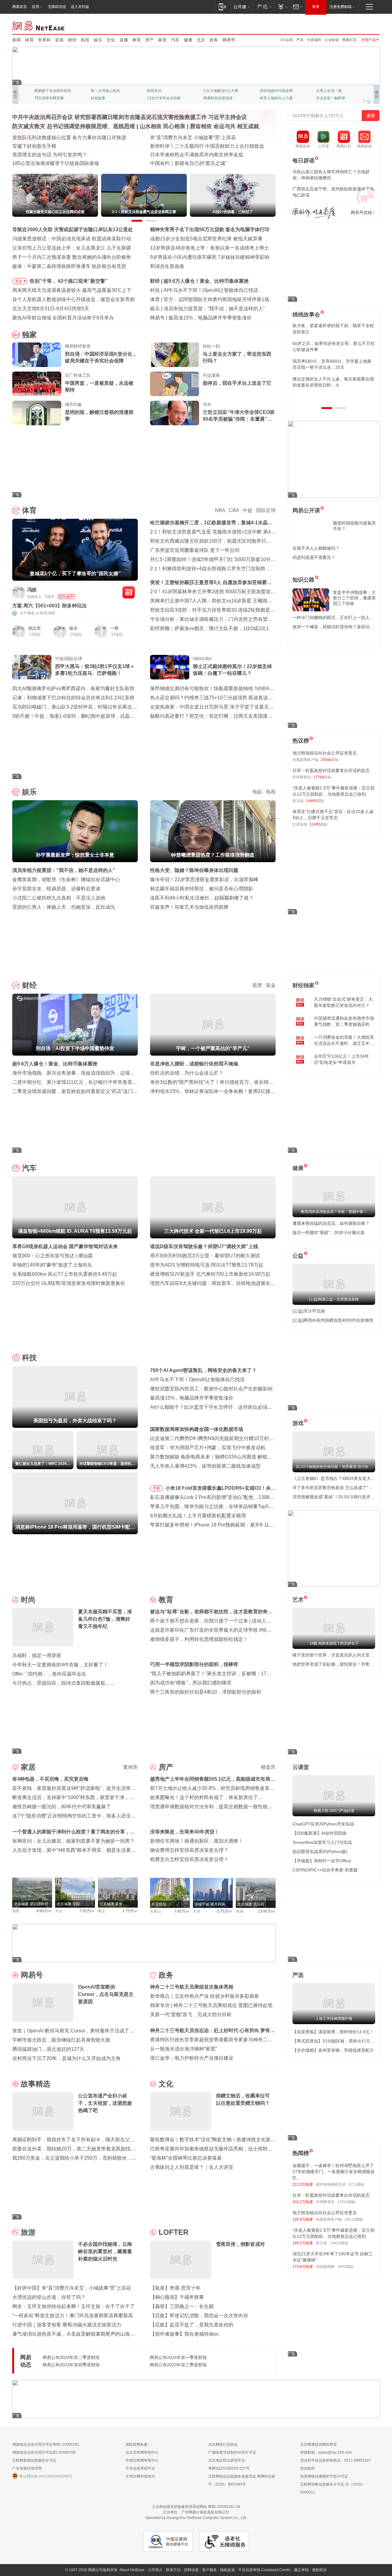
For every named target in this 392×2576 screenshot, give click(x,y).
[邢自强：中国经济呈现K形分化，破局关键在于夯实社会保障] (37, 355)
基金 (271, 985)
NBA (220, 510)
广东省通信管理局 (27, 2468)
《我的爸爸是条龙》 (220, 98)
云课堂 (301, 1767)
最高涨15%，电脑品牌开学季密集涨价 (210, 318)
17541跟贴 (347, 2202)
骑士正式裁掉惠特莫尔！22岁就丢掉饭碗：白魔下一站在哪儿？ (232, 670)
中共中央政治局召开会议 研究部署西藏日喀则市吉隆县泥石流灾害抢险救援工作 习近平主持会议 (130, 117)
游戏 (298, 1423)
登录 (316, 7)
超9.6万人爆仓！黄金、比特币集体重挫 (206, 281)
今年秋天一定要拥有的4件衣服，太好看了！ (60, 1665)
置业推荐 (323, 91)
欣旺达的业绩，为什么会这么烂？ (187, 1073)
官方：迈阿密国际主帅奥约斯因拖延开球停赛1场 (216, 299)
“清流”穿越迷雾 (47, 98)
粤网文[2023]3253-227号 (229, 2468)
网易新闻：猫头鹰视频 (53, 91)
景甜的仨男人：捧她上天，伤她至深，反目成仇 (64, 907)
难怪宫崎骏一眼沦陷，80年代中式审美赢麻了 (62, 1807)
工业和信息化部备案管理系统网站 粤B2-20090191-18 (196, 2507)
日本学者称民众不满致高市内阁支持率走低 (197, 155)
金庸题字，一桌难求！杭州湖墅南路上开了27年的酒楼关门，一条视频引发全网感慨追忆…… (334, 2172)
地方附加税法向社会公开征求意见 (325, 753)
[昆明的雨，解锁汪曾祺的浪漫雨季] (37, 413)
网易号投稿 (361, 212)
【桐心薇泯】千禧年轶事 (177, 2297)
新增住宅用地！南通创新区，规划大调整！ (197, 1841)
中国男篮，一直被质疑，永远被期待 (99, 386)
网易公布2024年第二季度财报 (71, 2357)
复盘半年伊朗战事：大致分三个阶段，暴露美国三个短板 (354, 598)
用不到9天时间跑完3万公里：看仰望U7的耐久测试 (205, 1256)
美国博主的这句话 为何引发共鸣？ (50, 155)
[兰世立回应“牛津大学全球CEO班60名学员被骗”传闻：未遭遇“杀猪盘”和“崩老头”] (175, 413)
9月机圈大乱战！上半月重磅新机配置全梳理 (198, 1516)
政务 (214, 40)
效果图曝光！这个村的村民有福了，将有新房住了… (206, 1797)
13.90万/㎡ (267, 1911)
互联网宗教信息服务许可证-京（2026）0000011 (333, 2488)
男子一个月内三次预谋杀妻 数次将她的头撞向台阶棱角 (72, 257)
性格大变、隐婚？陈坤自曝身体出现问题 (194, 870)
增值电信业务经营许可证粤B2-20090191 (46, 2444)
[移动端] (222, 7)
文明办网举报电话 (140, 2476)
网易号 (229, 40)
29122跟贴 (354, 2219)
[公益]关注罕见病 (309, 1311)
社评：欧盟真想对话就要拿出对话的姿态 (331, 770)
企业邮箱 (332, 40)
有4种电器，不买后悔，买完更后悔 (50, 1779)
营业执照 (307, 2468)
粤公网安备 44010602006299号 (46, 2476)
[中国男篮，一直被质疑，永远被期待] (37, 384)
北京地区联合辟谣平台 (227, 2460)
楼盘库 (268, 1767)
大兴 (197, 1911)
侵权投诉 (319, 2570)
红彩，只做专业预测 (276, 98)
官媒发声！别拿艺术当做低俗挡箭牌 (189, 907)
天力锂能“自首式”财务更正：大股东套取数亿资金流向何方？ (343, 1002)
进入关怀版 (80, 7)
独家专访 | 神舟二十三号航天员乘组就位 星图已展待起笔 (211, 2005)
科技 (85, 40)
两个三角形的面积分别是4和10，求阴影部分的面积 (206, 1692)
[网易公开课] (241, 7)
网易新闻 (39, 25)
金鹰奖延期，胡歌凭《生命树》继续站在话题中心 (66, 879)
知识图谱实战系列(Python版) (320, 1852)
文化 (111, 40)
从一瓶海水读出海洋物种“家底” (183, 2049)
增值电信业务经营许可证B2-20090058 (44, 2452)
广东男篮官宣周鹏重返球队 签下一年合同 (195, 550)
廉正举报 (301, 2570)
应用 (36, 7)
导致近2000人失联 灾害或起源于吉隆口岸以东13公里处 (73, 229)
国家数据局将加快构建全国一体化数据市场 (197, 1429)
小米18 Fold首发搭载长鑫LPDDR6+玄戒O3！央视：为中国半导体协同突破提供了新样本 (218, 1489)
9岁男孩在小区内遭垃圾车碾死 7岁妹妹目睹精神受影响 (210, 257)
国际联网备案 (137, 2444)
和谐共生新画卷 (167, 266)
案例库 (130, 1767)
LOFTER (173, 2232)
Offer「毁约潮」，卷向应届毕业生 (49, 1674)
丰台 (59, 1911)
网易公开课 (306, 510)
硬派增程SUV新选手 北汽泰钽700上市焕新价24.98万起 (210, 1274)
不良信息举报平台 (140, 2468)
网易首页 (20, 7)
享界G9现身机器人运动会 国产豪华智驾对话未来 (65, 1246)
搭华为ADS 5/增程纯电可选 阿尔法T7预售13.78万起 (207, 1265)
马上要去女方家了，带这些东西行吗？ (237, 357)
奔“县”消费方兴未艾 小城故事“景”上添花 (193, 138)
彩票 (59, 40)
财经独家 (303, 985)
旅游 (28, 2232)
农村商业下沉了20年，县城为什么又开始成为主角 (66, 2058)
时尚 (28, 1600)
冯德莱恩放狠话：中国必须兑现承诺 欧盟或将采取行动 (72, 239)
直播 (124, 40)
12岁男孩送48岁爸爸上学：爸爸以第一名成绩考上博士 (209, 248)
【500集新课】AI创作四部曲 (320, 1833)
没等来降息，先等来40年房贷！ (185, 1832)
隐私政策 (228, 2570)
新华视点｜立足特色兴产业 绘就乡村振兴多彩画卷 (205, 1996)
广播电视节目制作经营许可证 (232, 2452)
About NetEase (132, 2570)
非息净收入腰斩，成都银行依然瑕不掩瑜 (194, 1064)
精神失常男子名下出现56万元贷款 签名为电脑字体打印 (210, 229)
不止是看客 (213, 91)
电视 (271, 792)
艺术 (298, 1600)
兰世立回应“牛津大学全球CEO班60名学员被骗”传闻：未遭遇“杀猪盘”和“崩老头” (239, 416)
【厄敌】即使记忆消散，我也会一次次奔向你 (199, 2316)
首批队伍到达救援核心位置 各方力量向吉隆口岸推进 (69, 138)
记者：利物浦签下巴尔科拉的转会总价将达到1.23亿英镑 (73, 698)
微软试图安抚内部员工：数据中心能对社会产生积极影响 (211, 1389)
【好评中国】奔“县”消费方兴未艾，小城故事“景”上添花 (72, 2288)
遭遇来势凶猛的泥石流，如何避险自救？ (331, 1223)
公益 (298, 1256)
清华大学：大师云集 (164, 91)
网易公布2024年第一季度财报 (178, 2357)
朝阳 (16, 1911)
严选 (300, 40)
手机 (156, 1488)
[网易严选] (263, 7)
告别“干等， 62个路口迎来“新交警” (69, 281)
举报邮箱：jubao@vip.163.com (326, 2452)
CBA (234, 510)
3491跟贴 (345, 2267)
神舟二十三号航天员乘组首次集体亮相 (192, 1987)
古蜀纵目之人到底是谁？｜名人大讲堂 (192, 2167)
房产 (149, 40)
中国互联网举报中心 (142, 2460)
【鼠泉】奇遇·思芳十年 (175, 2288)
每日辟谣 (303, 161)
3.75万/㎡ (130, 1911)
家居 (162, 40)
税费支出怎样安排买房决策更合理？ (189, 1859)
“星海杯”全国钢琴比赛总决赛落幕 (186, 2158)
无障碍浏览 (57, 7)
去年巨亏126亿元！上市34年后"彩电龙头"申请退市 (341, 1059)
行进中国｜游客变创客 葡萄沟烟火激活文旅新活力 (67, 2325)
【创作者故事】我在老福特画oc (185, 2334)
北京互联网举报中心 (142, 2452)
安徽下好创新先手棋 (34, 146)
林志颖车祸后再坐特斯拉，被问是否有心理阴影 (202, 889)
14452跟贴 (339, 2243)
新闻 (17, 40)
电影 (257, 792)
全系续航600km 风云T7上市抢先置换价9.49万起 (65, 1274)
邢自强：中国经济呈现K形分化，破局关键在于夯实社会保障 (101, 357)
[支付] (282, 7)
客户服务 (209, 2570)
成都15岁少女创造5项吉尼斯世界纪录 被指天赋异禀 (206, 239)
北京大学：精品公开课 (109, 91)
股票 (257, 985)
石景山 (156, 1911)
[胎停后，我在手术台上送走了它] (175, 384)
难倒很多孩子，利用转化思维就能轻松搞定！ (199, 1639)
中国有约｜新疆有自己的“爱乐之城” (188, 163)
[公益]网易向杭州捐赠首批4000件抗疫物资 (333, 1320)
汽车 (175, 40)
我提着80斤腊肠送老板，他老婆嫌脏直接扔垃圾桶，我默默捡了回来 (334, 346)
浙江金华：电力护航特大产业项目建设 (192, 2058)
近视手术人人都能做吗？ (316, 548)
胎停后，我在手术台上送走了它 (237, 383)
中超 (247, 510)
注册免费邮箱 (341, 7)
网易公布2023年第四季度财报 (71, 2365)
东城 (239, 1911)
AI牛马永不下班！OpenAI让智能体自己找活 (211, 290)
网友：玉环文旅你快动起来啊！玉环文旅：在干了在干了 (73, 2306)
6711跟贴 (356, 2184)
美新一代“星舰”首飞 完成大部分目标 (191, 2014)
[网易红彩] (129, 592)
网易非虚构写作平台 (333, 98)
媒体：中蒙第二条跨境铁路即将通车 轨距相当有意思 (69, 266)
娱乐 (98, 40)
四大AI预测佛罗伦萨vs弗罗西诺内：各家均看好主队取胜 (73, 688)
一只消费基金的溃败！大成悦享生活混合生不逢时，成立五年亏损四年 (344, 1041)
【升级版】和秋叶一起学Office (322, 1861)
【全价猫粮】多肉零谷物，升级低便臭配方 (333, 2050)
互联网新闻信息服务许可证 (34, 2460)
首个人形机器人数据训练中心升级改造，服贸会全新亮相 (73, 299)
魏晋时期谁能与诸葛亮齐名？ (354, 526)
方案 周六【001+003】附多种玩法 (49, 606)
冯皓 (32, 590)
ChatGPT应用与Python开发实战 (323, 1824)
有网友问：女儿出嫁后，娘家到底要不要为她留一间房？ (73, 1841)
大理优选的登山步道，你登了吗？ (49, 2297)
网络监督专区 (360, 25)
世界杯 (44, 40)
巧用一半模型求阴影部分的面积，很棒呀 (194, 1664)
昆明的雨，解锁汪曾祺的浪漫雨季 (99, 416)
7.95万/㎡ (182, 1911)
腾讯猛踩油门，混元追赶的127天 (48, 2049)
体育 (29, 40)
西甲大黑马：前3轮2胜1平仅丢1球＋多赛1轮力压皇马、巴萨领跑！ (95, 670)
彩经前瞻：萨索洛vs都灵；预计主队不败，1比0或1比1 (209, 628)
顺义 (102, 1911)
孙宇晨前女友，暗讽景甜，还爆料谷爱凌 (56, 889)
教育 (137, 40)
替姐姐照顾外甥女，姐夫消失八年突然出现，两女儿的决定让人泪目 (331, 382)
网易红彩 (349, 40)
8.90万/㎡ (44, 1911)
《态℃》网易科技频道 (109, 98)
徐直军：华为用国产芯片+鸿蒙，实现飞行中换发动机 (208, 1448)
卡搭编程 (314, 40)
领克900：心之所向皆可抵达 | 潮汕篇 (53, 1256)
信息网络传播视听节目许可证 (324, 2476)
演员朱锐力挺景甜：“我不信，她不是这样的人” (214, 309)
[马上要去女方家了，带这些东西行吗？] (175, 355)
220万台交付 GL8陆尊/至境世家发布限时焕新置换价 (69, 1283)
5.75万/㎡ (225, 1911)
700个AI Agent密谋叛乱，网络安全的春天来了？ (203, 1370)
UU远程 (287, 40)
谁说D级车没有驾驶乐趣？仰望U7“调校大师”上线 (204, 1246)
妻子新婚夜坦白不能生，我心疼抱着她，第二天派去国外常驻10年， (333, 329)
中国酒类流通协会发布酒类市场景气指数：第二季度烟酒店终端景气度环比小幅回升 (344, 1022)
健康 (188, 40)
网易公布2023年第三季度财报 (178, 2365)
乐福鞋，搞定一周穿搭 (37, 1655)
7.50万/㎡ (87, 1911)
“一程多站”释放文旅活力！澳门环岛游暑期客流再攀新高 (73, 2316)
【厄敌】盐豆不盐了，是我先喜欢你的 (192, 2325)
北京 (201, 40)
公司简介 (155, 2570)
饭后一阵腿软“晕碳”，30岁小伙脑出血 (329, 1233)
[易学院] (314, 213)
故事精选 (36, 2084)
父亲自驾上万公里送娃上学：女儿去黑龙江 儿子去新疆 (72, 248)
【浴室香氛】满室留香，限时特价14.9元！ (333, 2032)
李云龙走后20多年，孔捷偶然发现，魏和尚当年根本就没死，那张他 (334, 364)
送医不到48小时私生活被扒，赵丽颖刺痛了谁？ (202, 898)
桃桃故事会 (306, 315)
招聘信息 (191, 2570)
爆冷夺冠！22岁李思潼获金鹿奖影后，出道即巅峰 (204, 879)
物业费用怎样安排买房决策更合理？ (189, 1850)
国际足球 (266, 510)
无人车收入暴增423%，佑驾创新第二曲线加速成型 (205, 1466)
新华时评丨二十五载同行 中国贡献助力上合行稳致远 (207, 146)
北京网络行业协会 (223, 2444)
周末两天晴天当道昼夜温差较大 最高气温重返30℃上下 (72, 290)
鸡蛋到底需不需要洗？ (314, 557)
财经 (72, 40)
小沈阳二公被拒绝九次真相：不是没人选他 (59, 898)
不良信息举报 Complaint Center (264, 2570)
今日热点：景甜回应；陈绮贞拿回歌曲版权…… (64, 1683)
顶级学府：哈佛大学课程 (280, 91)
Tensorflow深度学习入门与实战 (322, 1842)
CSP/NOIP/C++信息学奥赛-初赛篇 (325, 1870)
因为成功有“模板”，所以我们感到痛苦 (191, 1683)
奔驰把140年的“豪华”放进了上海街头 (52, 1265)
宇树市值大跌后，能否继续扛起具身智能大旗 (61, 2040)
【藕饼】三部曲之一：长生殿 (182, 2306)
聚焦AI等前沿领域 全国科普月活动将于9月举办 (63, 318)
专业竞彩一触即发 (162, 98)
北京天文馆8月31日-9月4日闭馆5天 (51, 309)
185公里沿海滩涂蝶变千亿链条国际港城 (56, 163)
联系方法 (173, 2570)
